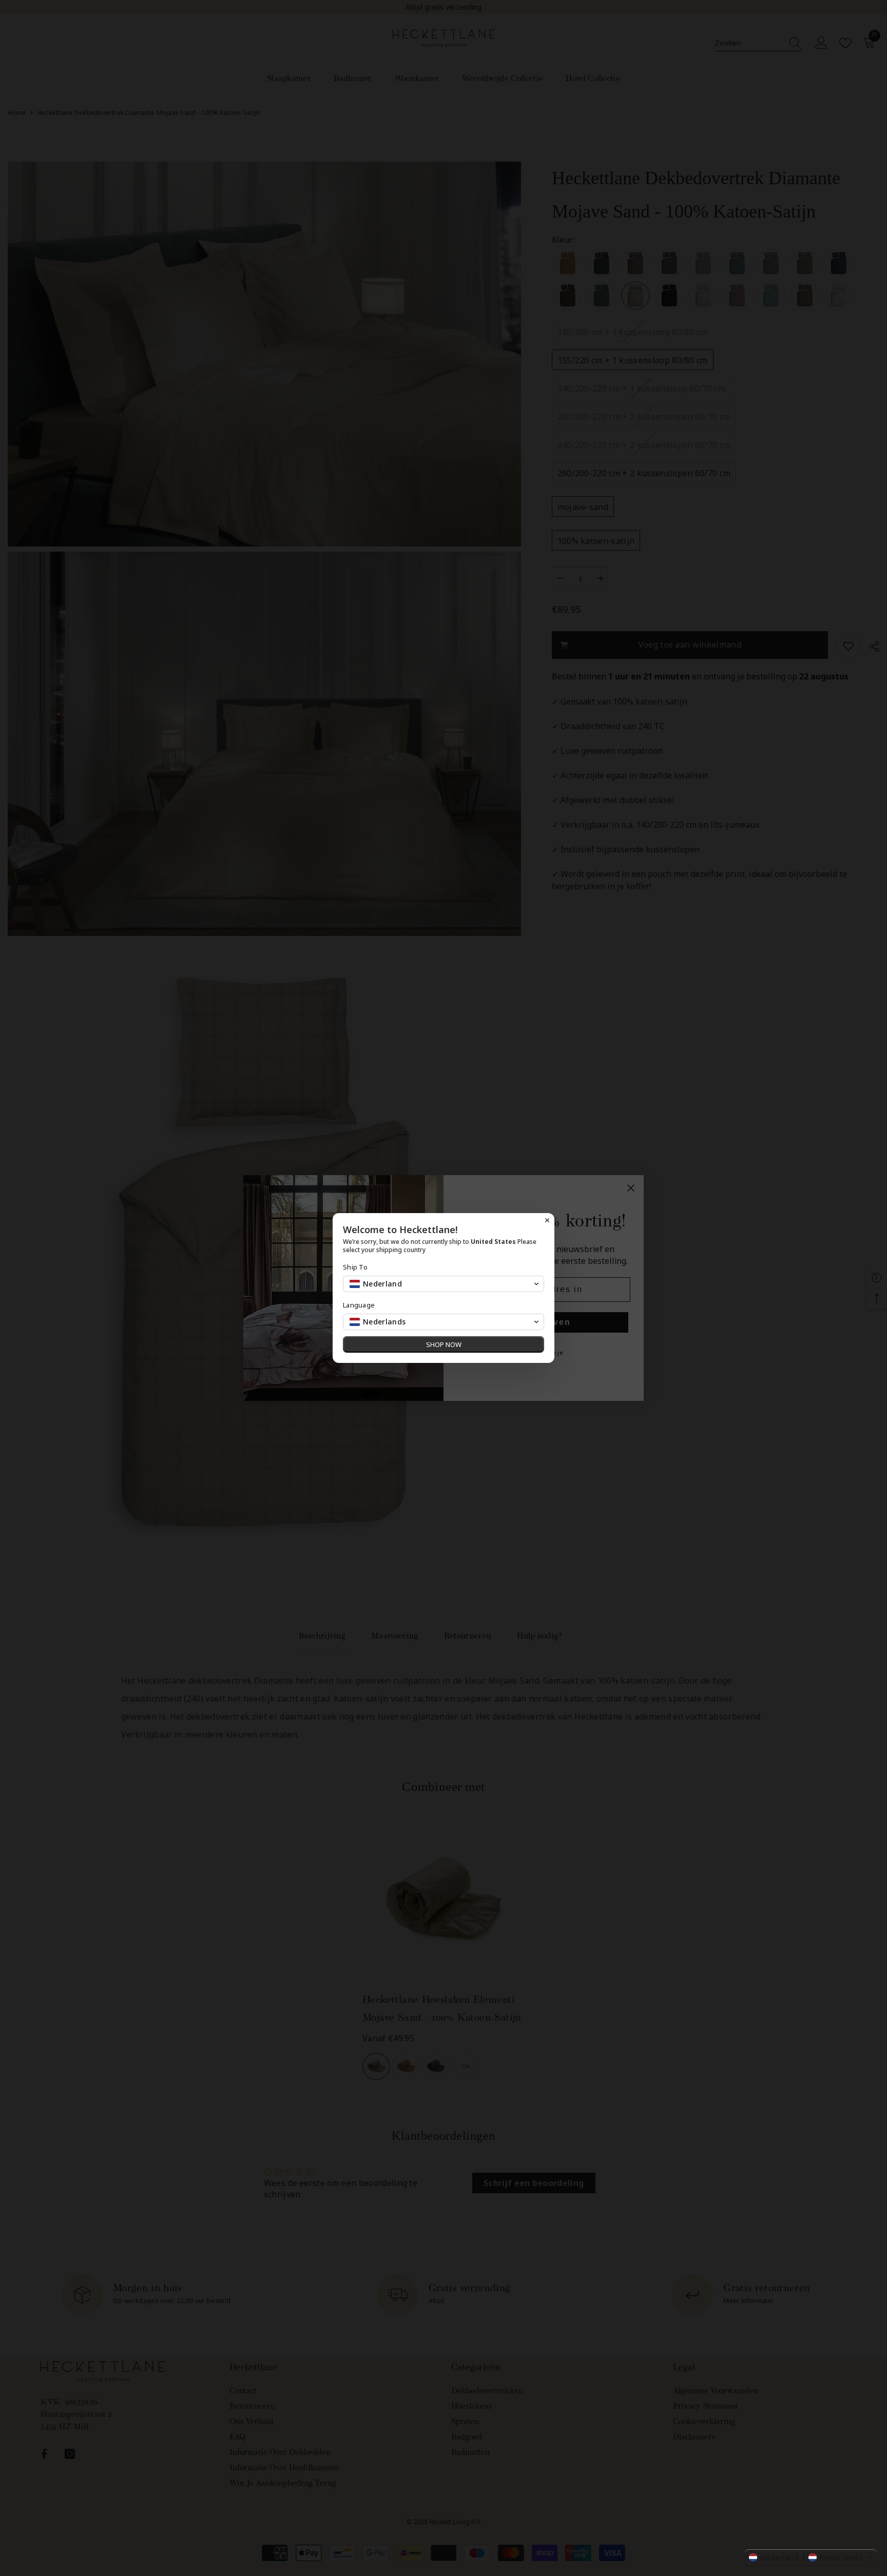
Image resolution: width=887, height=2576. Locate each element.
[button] (811, 2558)
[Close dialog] (547, 1220)
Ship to (355, 1267)
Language (359, 1305)
